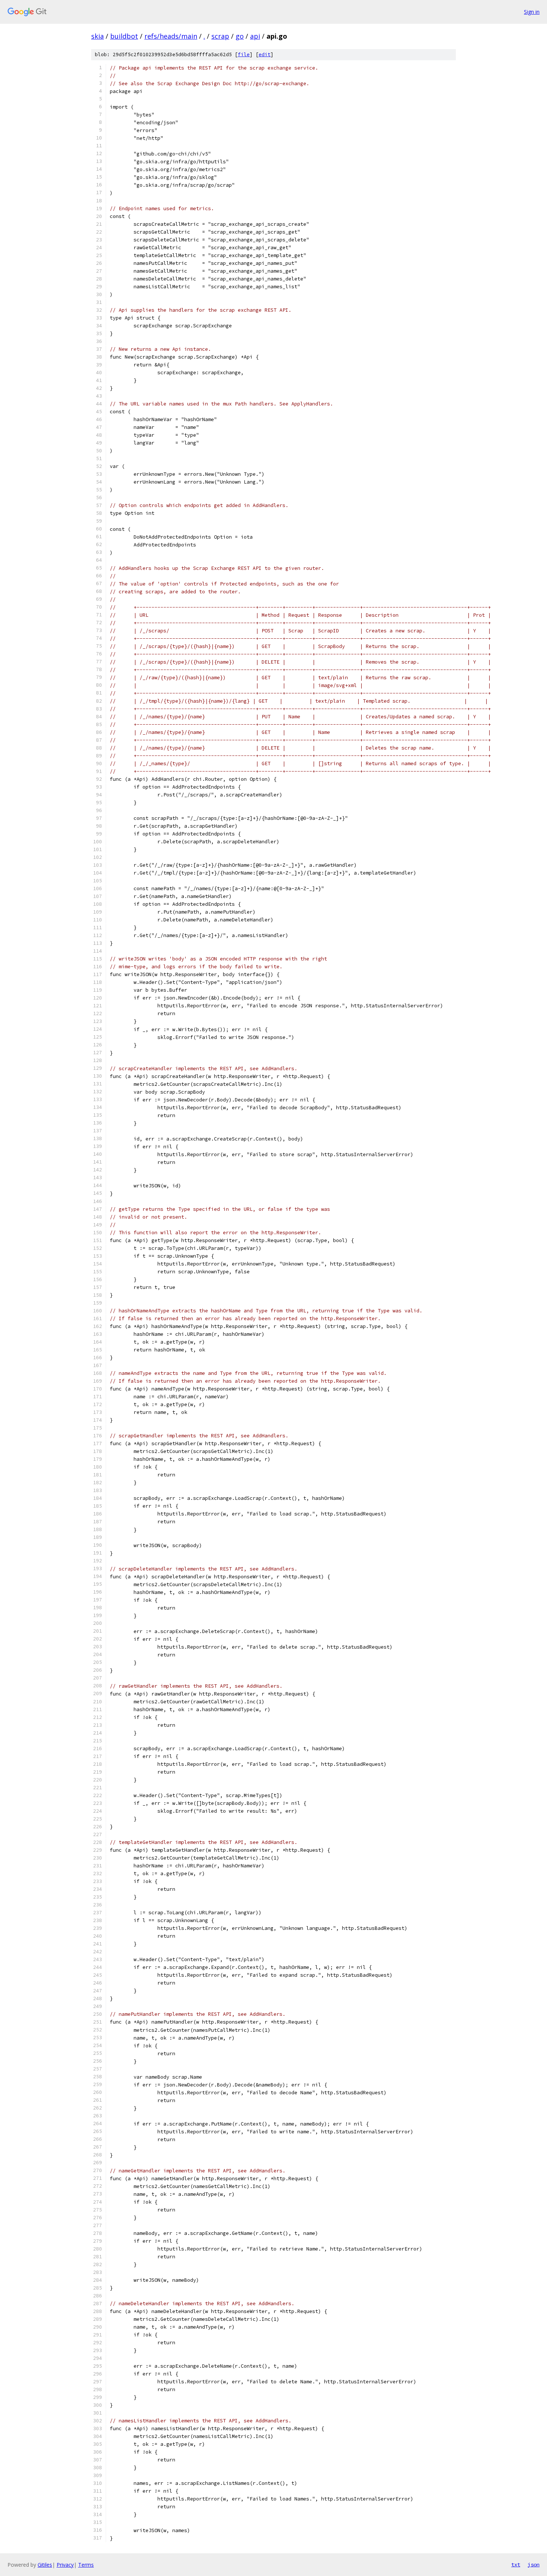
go (240, 36)
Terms (86, 2565)
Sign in (532, 12)
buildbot (124, 36)
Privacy (65, 2565)
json (534, 2564)
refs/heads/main (171, 36)
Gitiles (45, 2565)
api (255, 36)
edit (265, 54)
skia (97, 36)
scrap (220, 36)
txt (516, 2564)
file (244, 54)
